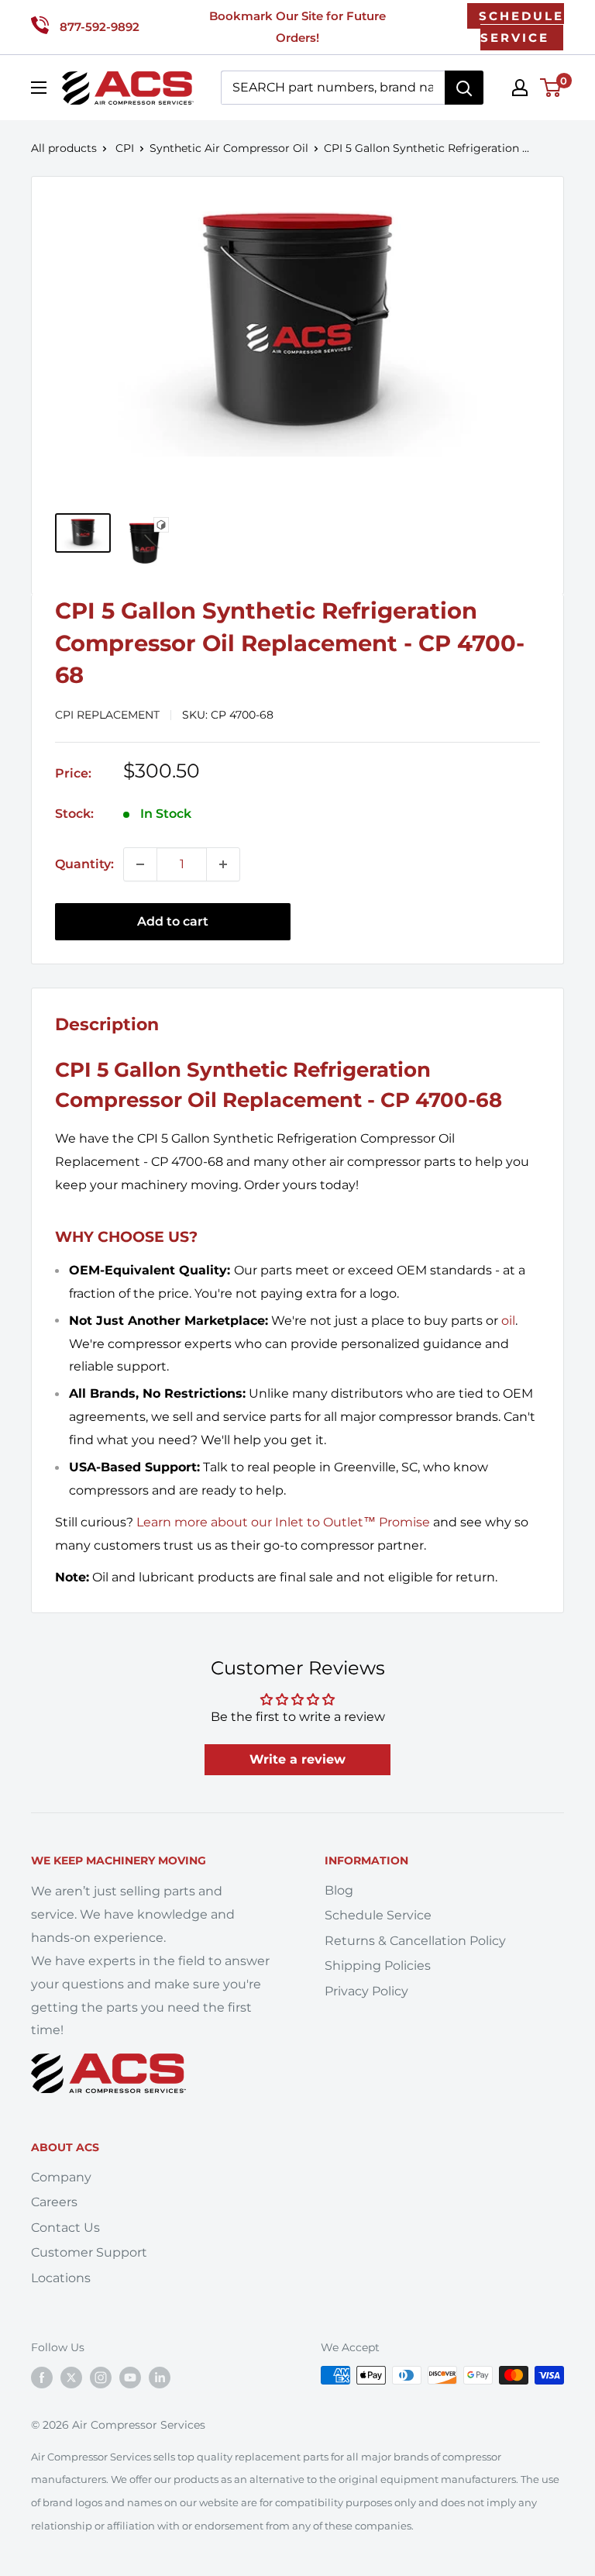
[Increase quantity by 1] (223, 864)
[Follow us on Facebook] (42, 2377)
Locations (61, 2278)
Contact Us (65, 2228)
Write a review (297, 1759)
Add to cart (173, 921)
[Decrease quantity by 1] (140, 864)
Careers (54, 2202)
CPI (125, 148)
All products (64, 148)
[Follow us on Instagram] (101, 2377)
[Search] (464, 88)
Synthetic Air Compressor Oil (229, 148)
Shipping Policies (378, 1966)
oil (508, 1321)
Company (61, 2177)
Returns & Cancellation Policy (415, 1941)
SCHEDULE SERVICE (521, 27)
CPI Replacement (107, 715)
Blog (339, 1890)
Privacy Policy (366, 1991)
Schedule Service (378, 1915)
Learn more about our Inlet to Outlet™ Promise (283, 1522)
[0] (551, 88)
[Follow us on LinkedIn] (160, 2377)
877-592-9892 (100, 27)
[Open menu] (39, 88)
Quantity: (84, 864)
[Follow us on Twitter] (71, 2377)
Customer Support (89, 2252)
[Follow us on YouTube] (130, 2377)
